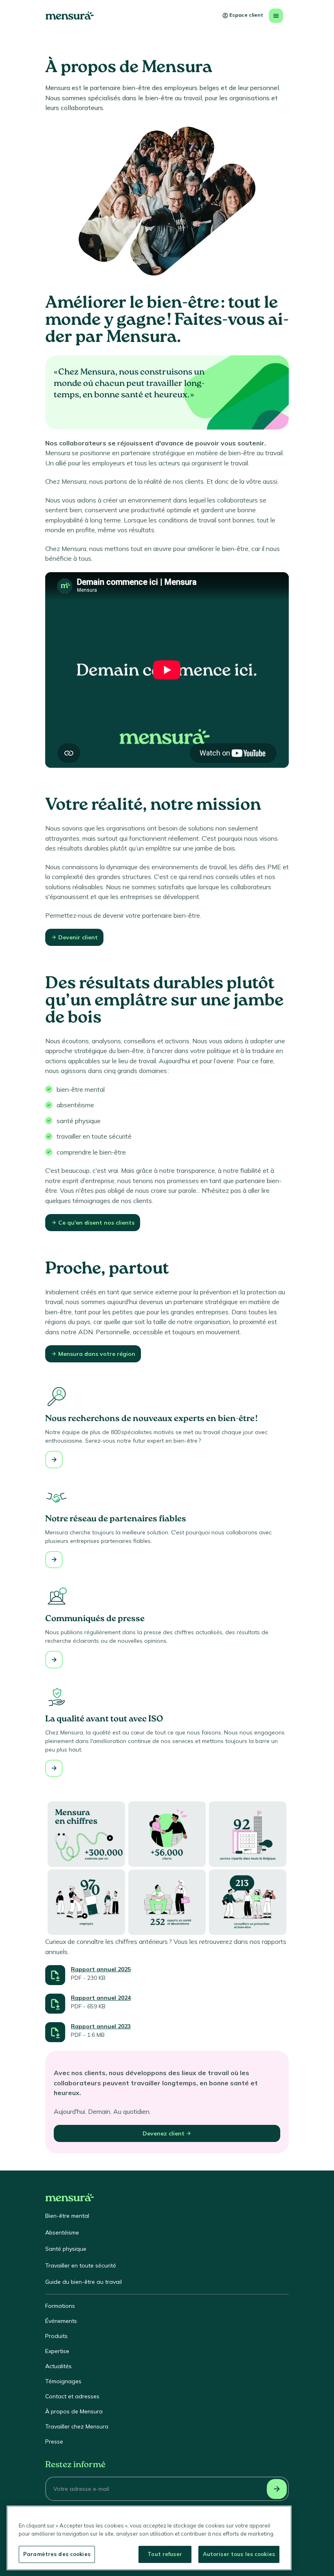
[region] (149, 2538)
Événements (61, 2321)
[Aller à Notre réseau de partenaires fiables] (54, 1560)
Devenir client (78, 937)
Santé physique (66, 2249)
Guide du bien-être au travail (83, 2282)
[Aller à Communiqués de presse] (54, 1660)
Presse (54, 2442)
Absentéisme (62, 2232)
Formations (60, 2306)
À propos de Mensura (74, 2411)
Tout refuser (165, 2554)
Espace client (246, 15)
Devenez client (164, 2133)
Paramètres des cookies (57, 2554)
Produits (56, 2336)
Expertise (57, 2351)
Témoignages (63, 2381)
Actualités (58, 2366)
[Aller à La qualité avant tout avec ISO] (54, 1768)
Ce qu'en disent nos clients (96, 1223)
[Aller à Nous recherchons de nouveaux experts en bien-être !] (54, 1460)
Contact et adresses (72, 2396)
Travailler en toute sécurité (81, 2265)
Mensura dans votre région (97, 1354)
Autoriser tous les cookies (239, 2554)
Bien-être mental (67, 2216)
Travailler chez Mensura (77, 2426)
